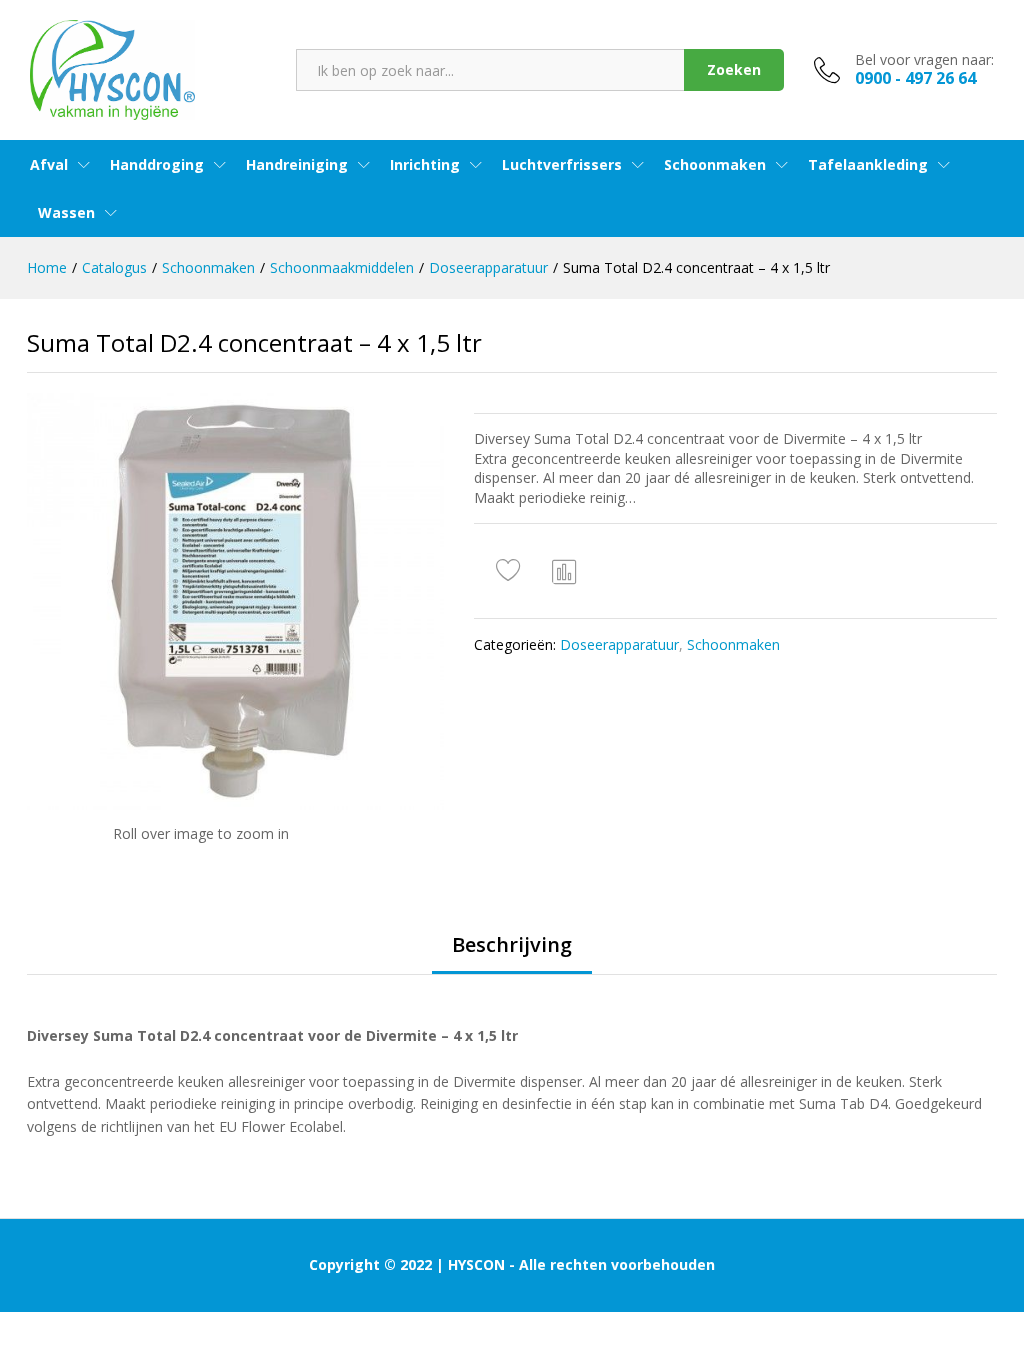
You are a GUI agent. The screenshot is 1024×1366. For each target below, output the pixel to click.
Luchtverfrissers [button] (562, 165)
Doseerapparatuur (619, 644)
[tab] (512, 954)
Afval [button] (49, 165)
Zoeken (734, 69)
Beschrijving (512, 945)
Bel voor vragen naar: (924, 60)
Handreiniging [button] (297, 165)
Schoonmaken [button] (715, 165)
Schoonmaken (733, 644)
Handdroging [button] (157, 165)
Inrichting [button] (425, 165)
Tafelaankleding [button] (868, 165)
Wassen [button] (66, 213)
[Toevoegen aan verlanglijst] (511, 571)
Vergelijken (565, 571)
